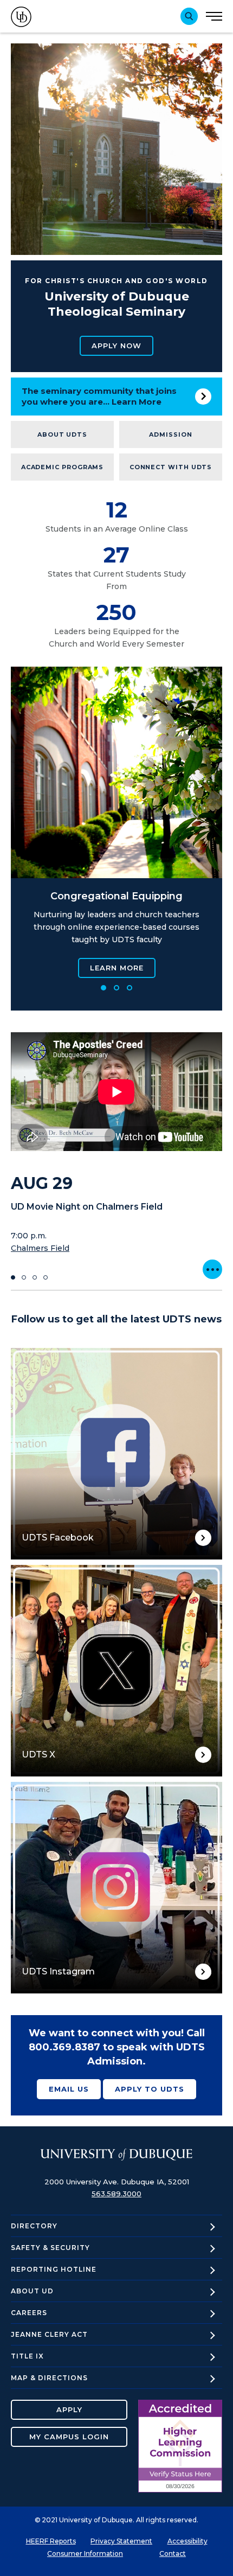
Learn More (117, 968)
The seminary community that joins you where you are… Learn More (99, 396)
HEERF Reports (51, 2541)
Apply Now (116, 346)
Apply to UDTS (150, 2089)
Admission (170, 434)
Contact (173, 2553)
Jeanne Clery (49, 2334)
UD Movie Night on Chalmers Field (87, 1207)
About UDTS (62, 434)
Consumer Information (85, 2553)
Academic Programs (63, 467)
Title (27, 2356)
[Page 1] (103, 988)
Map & (49, 2378)
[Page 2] (116, 988)
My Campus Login (69, 2437)
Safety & (50, 2248)
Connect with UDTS (171, 467)
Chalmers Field (40, 1248)
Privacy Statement (121, 2541)
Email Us (69, 2089)
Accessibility (187, 2541)
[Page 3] (130, 988)
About (32, 2291)
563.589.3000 (116, 2194)
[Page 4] (46, 1277)
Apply (69, 2409)
